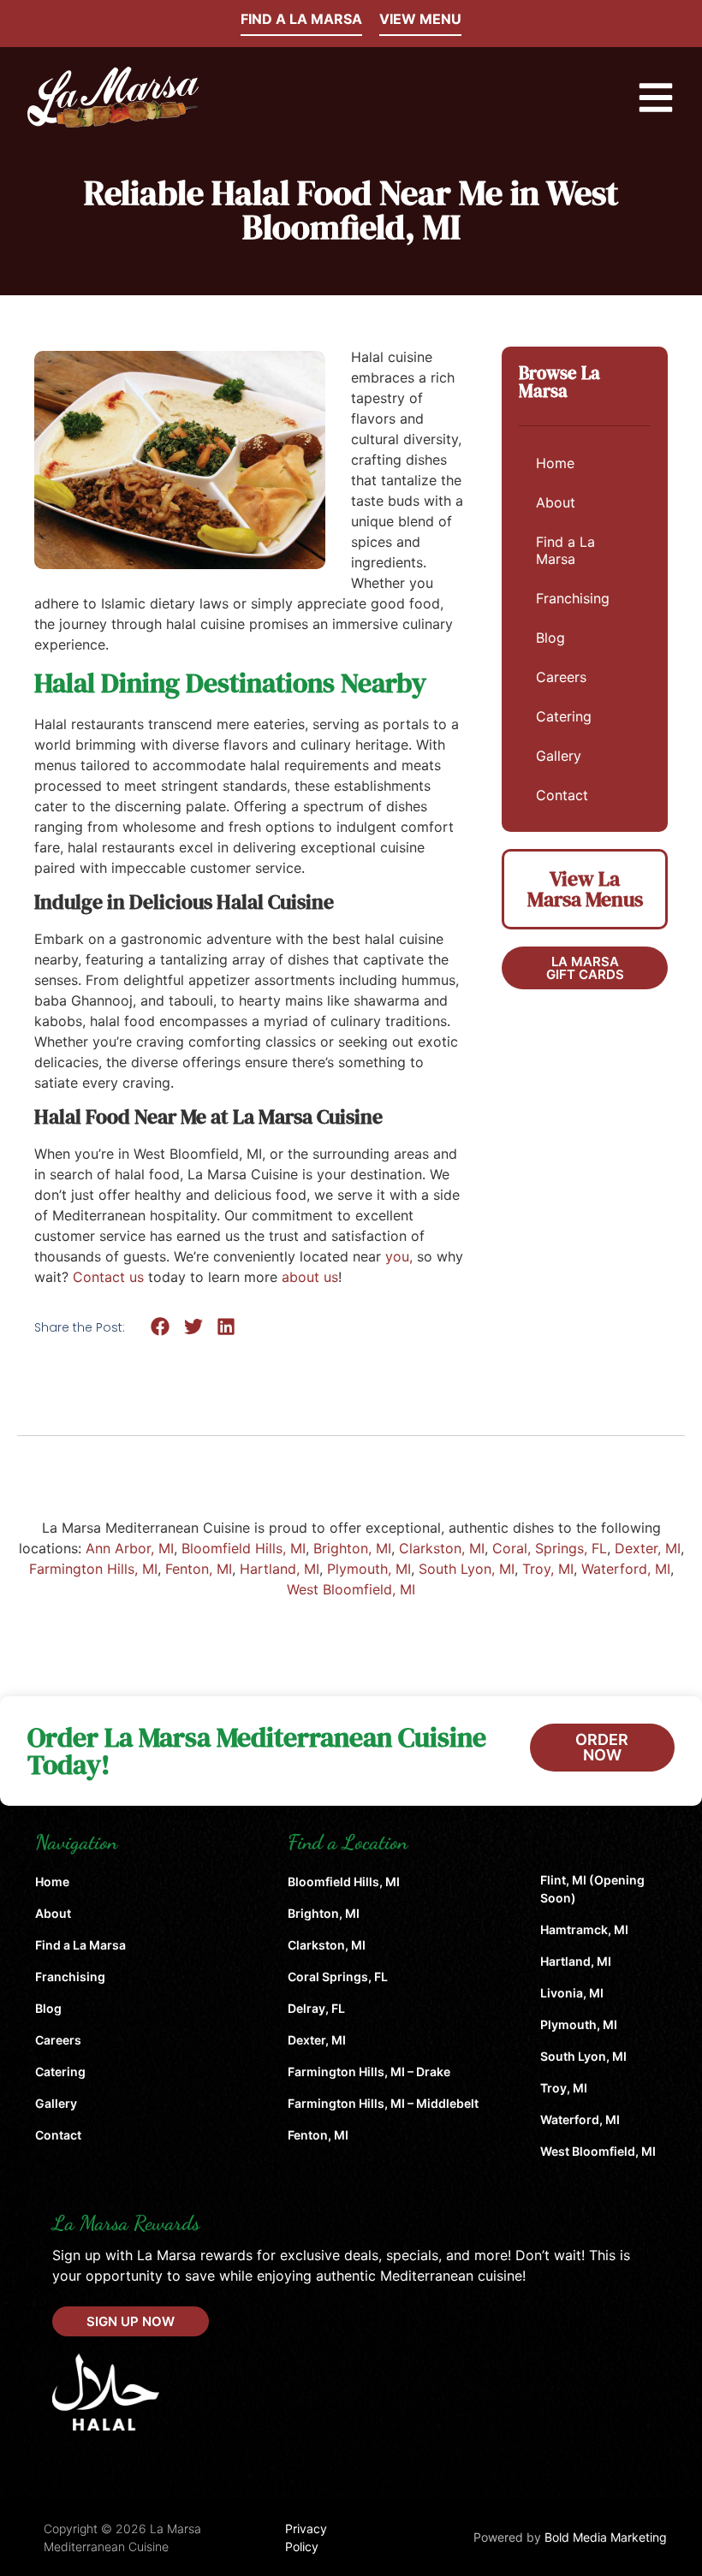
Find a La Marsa (565, 550)
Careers (561, 677)
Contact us (108, 1277)
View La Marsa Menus (585, 889)
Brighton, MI (352, 1548)
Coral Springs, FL (338, 1977)
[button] (161, 1326)
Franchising (573, 598)
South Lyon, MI (467, 1569)
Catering (564, 716)
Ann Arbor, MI (130, 1548)
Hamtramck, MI (584, 1929)
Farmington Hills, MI (93, 1569)
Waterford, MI (626, 1569)
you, (399, 1256)
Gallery (559, 756)
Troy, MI (548, 1569)
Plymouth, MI (369, 1569)
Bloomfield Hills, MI (244, 1548)
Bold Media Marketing (606, 2537)
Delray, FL (316, 2008)
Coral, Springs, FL (550, 1548)
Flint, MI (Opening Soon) (592, 1889)
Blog (550, 638)
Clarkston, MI (442, 1548)
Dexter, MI (648, 1548)
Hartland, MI (280, 1569)
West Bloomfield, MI (351, 1589)
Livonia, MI (572, 1993)
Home (555, 463)
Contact (562, 795)
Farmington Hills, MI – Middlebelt (383, 2103)
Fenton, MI (199, 1569)
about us (310, 1277)
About (556, 502)
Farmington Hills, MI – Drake (369, 2071)
